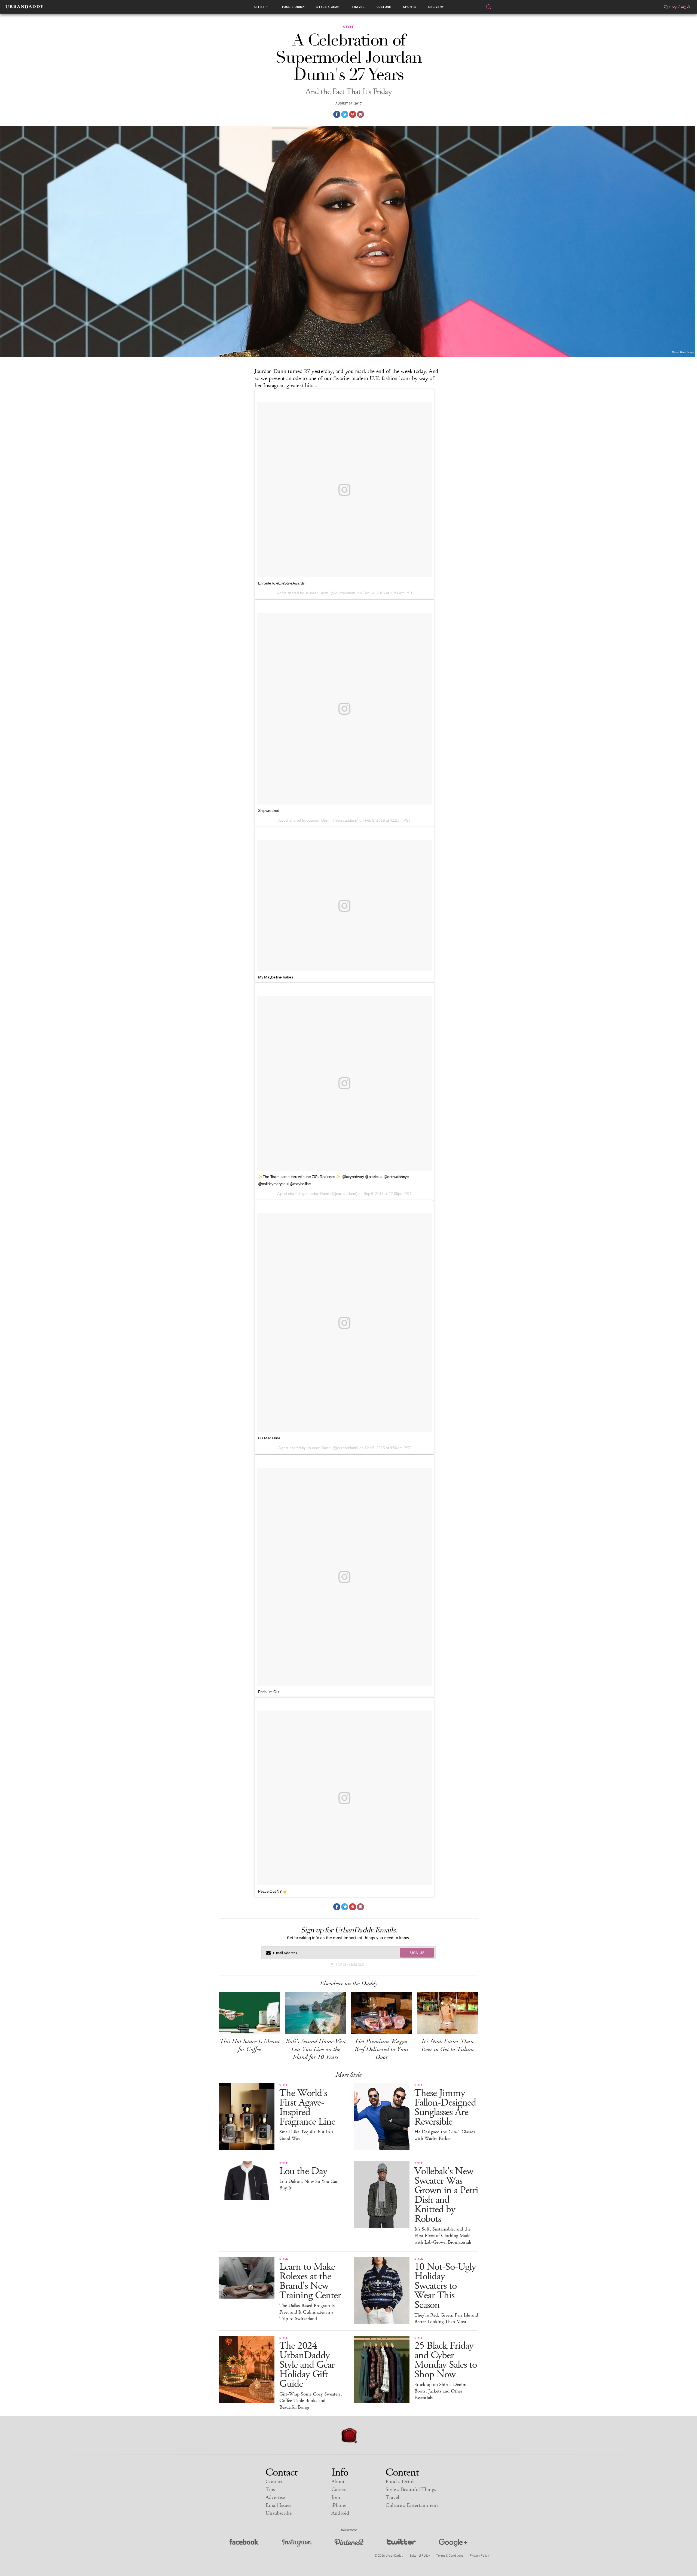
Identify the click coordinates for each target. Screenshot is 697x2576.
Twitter (401, 2543)
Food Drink (293, 7)
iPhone (339, 2505)
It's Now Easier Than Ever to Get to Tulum (447, 2045)
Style (328, 7)
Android (340, 2513)
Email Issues (278, 2505)
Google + (453, 2543)
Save (353, 114)
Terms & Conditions (450, 2555)
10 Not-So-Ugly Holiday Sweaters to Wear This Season (445, 2286)
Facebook (244, 2543)
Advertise (275, 2497)
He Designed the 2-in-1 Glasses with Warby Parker (445, 2135)
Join (336, 2497)
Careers (339, 2490)
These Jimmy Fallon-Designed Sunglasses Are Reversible (445, 2107)
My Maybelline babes (276, 977)
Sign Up (670, 7)
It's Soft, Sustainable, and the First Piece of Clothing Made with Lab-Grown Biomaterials (443, 2236)
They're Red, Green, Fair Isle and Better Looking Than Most (446, 2318)
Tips (270, 2490)
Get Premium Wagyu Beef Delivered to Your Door (382, 2049)
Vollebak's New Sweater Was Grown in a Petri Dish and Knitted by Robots (446, 2195)
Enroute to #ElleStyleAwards (281, 583)
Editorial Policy (420, 2555)
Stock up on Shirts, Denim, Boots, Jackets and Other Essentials (441, 2391)
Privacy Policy (479, 2555)
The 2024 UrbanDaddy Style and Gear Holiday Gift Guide (307, 2365)
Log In (686, 7)
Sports (410, 7)
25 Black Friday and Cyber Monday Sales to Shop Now (446, 2360)
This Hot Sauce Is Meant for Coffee (250, 2045)
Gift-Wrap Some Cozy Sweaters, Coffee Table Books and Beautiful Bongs (311, 2401)
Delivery (436, 7)
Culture (384, 7)
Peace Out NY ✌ (273, 1891)
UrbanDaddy (24, 7)
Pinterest (349, 2543)
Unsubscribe (279, 2513)
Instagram (297, 2543)
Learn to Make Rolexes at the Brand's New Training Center (310, 2281)
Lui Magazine (269, 1438)
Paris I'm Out (269, 1692)
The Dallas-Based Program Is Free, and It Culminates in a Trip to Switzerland (307, 2312)
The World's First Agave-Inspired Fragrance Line (307, 2107)
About (338, 2482)
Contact (274, 2482)
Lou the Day (303, 2171)
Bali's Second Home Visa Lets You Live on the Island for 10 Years (316, 2049)
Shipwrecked (269, 810)
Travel (358, 7)
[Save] (360, 114)
